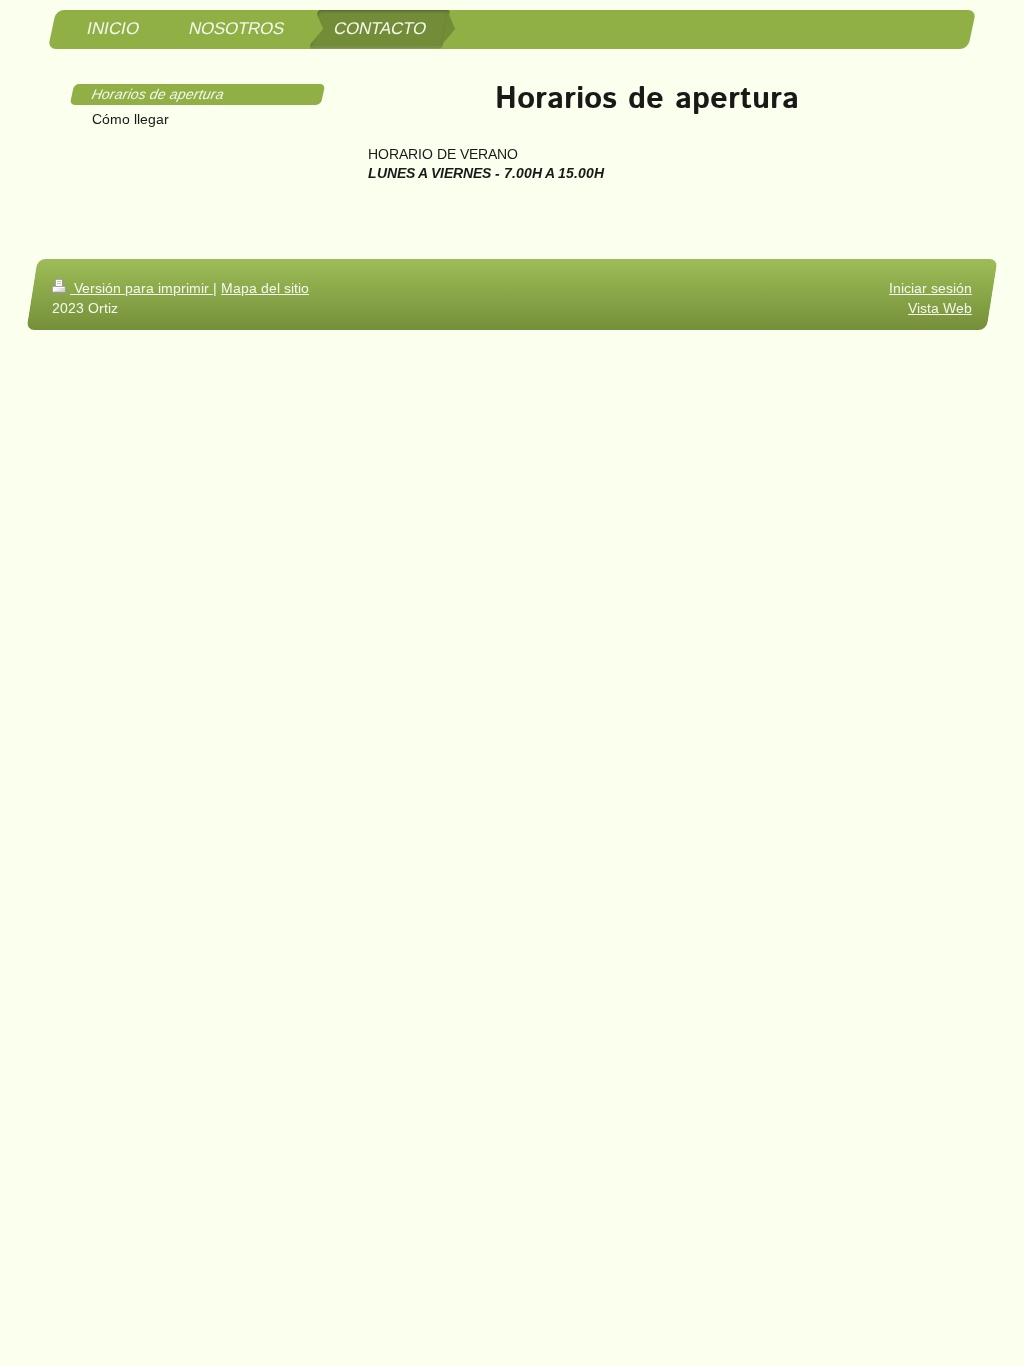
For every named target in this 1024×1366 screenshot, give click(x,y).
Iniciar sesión (930, 288)
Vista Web (940, 308)
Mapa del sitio (265, 288)
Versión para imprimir (141, 288)
